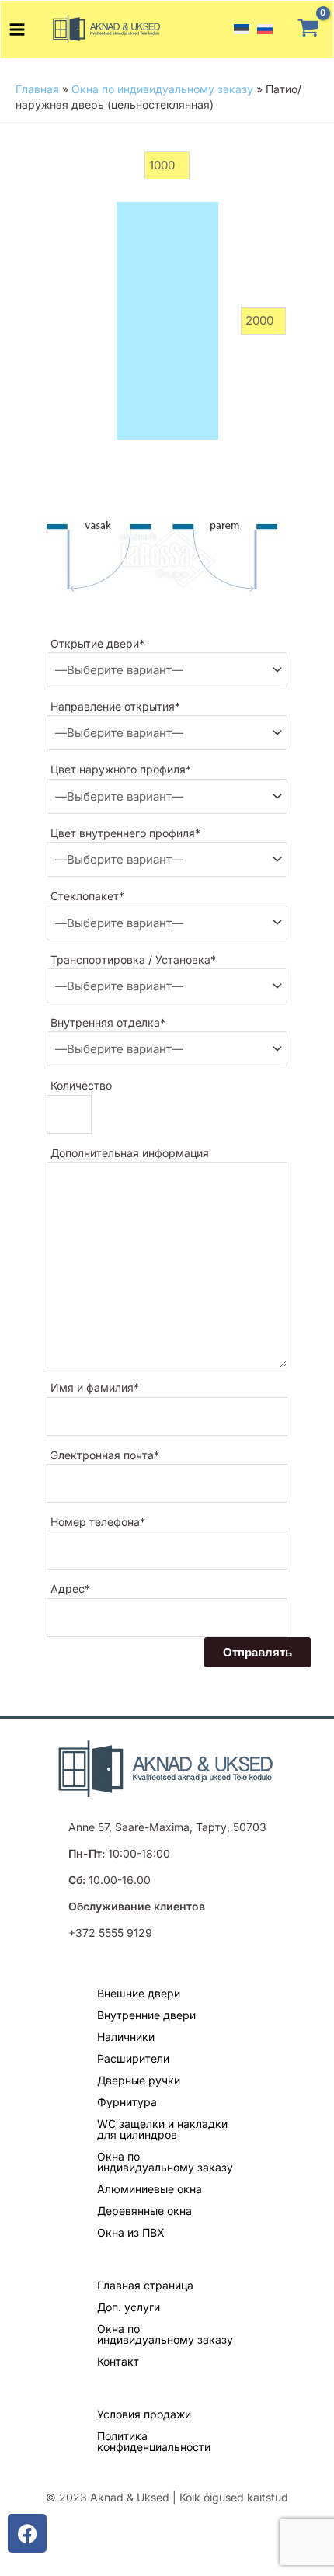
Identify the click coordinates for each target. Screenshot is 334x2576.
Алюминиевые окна (150, 2189)
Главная (37, 89)
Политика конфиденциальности (154, 2441)
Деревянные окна (144, 2211)
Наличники (126, 2037)
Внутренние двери (146, 2015)
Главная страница (145, 2285)
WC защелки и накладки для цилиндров (162, 2129)
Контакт (118, 2361)
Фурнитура (127, 2102)
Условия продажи (144, 2414)
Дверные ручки (139, 2080)
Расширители (133, 2058)
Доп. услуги (129, 2307)
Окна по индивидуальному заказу (162, 89)
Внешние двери (139, 1993)
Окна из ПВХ (131, 2232)
